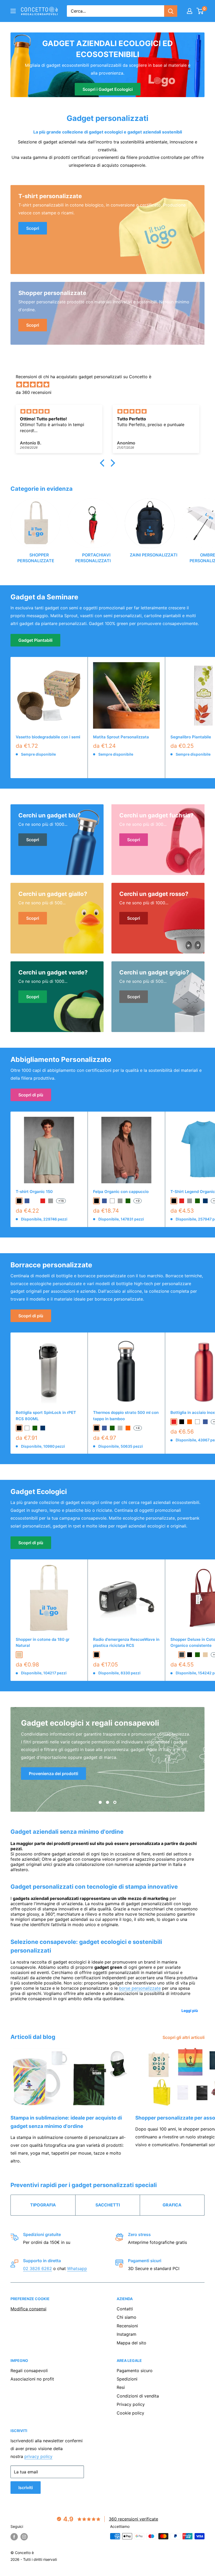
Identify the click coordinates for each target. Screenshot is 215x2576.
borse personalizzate (140, 1988)
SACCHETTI (108, 2205)
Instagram (127, 2334)
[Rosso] (174, 1422)
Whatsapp (77, 2268)
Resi (121, 2387)
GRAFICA (172, 2205)
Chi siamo (127, 2317)
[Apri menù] (13, 11)
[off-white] (35, 1201)
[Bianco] (197, 1422)
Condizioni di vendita (138, 2396)
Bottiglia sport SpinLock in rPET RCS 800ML (46, 1415)
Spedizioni (127, 2379)
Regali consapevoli (29, 2371)
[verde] (128, 1201)
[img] (110, 385)
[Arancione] (128, 1428)
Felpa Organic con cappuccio (121, 1192)
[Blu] (104, 1428)
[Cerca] (171, 11)
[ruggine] (174, 1655)
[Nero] (96, 1428)
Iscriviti (26, 2488)
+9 (138, 1201)
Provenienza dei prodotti (53, 1774)
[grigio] (51, 1201)
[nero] (19, 1201)
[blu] (27, 1201)
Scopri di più (31, 1095)
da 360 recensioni (34, 392)
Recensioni (127, 2326)
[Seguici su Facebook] (14, 2537)
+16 (61, 1201)
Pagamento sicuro (135, 2371)
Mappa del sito (131, 2343)
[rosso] (43, 1201)
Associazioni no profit (32, 2379)
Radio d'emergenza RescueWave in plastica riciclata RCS (126, 1642)
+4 (138, 1428)
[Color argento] (120, 1428)
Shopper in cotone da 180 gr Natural (43, 1642)
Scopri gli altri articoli (184, 2037)
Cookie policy (130, 2413)
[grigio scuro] (182, 1655)
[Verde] (112, 1428)
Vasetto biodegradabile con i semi (48, 737)
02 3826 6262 (37, 2268)
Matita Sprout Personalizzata (121, 737)
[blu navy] (205, 1201)
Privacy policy (131, 2404)
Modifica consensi (28, 2309)
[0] (200, 11)
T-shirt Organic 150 (34, 1192)
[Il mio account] (190, 11)
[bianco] (112, 1201)
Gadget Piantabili (35, 640)
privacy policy (38, 2456)
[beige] (19, 1655)
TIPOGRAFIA (43, 2205)
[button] (104, 463)
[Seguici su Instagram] (24, 2537)
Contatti (125, 2309)
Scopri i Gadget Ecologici (108, 89)
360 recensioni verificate (133, 2519)
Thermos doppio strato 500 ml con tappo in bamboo (126, 1415)
